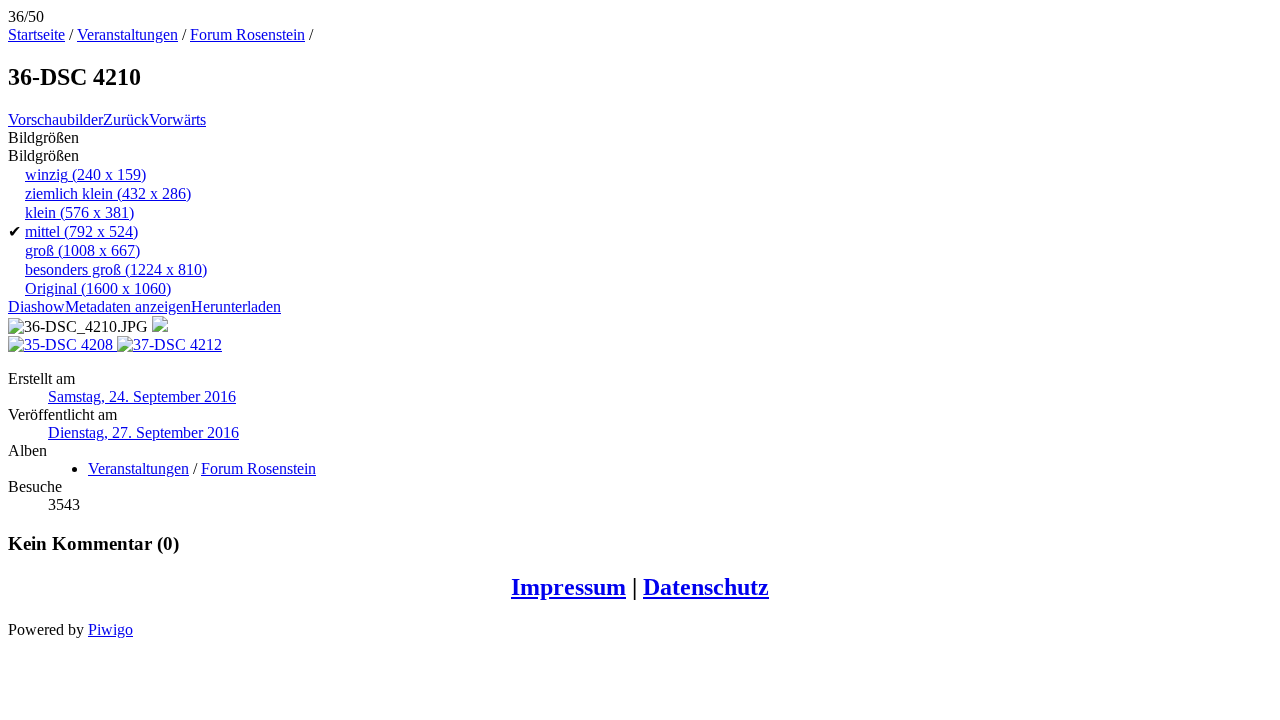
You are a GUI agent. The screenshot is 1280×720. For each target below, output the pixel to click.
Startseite (36, 34)
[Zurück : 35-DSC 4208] (62, 344)
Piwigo (110, 629)
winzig (85, 174)
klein (79, 212)
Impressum (568, 587)
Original (98, 288)
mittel (81, 231)
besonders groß (116, 269)
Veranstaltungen (127, 34)
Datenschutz (706, 587)
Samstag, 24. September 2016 (142, 396)
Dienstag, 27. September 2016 (143, 432)
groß (82, 250)
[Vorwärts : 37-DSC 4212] (169, 344)
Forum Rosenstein (247, 34)
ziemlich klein (108, 193)
